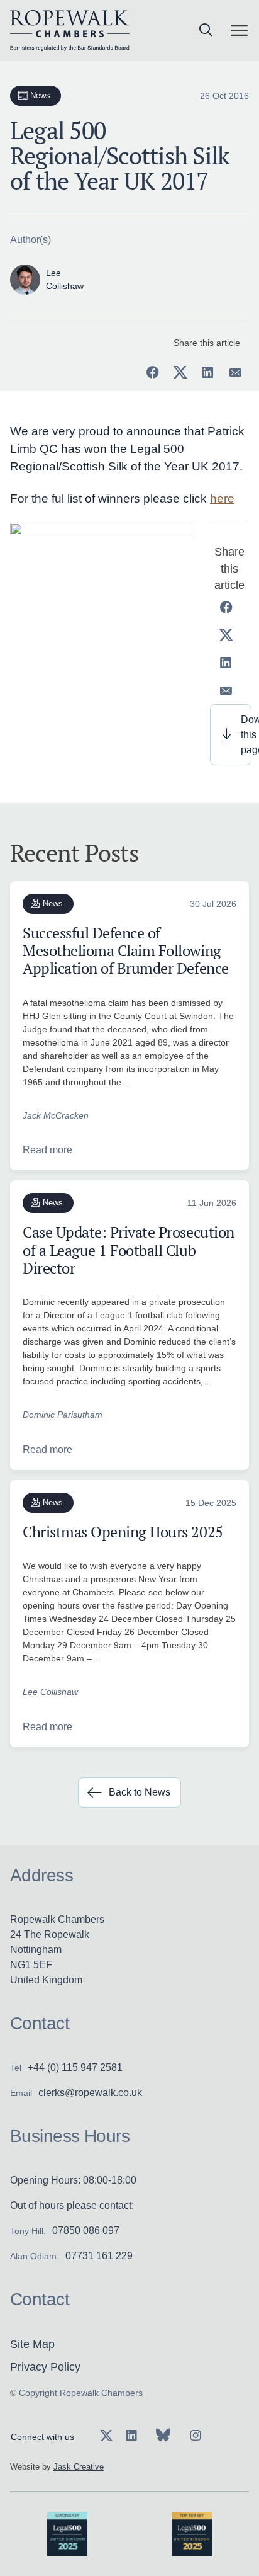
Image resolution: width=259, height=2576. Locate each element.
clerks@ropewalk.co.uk (90, 2093)
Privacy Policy (45, 2367)
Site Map (32, 2344)
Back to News (140, 1792)
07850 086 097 (86, 2231)
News (41, 95)
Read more (47, 1150)
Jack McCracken (56, 1115)
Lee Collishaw (50, 1692)
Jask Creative (79, 2467)
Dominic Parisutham (63, 1415)
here (222, 499)
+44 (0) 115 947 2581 (75, 2067)
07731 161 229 (99, 2256)
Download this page (246, 735)
